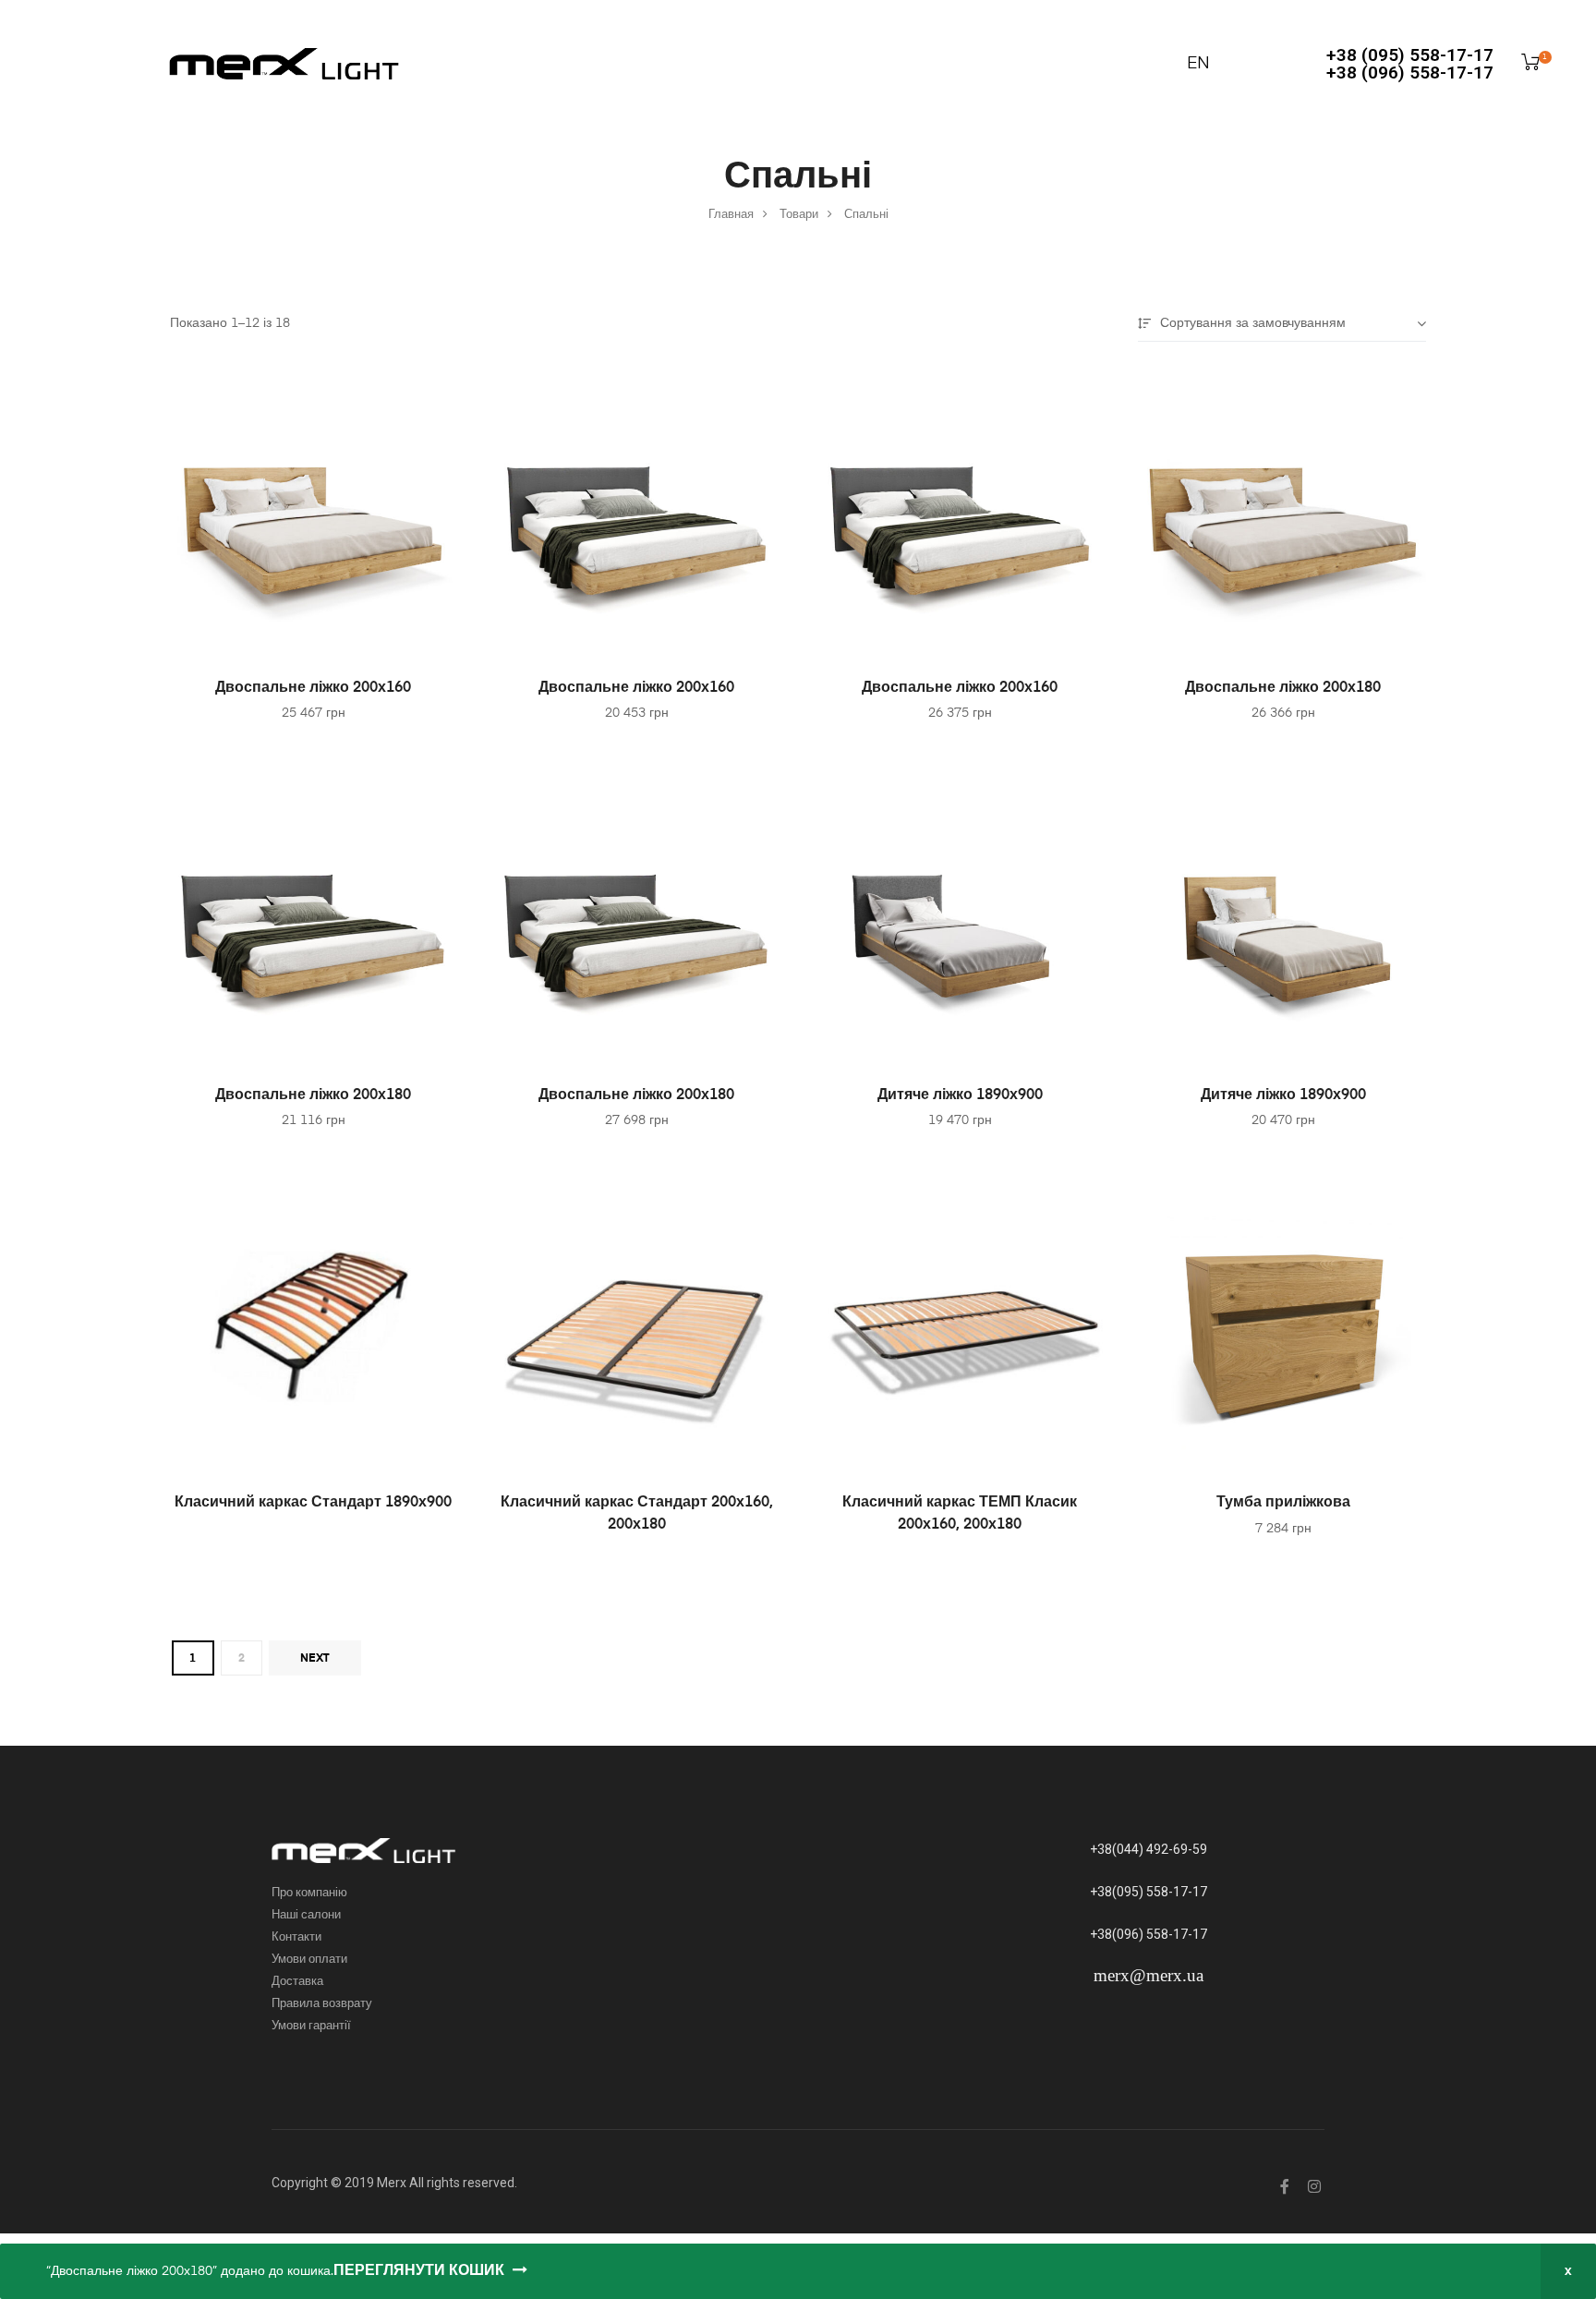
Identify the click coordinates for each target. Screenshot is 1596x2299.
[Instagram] (1314, 2186)
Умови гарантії (311, 2026)
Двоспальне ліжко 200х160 (313, 688)
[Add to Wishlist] (433, 391)
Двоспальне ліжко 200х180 (1283, 688)
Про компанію (309, 1893)
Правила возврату (322, 2004)
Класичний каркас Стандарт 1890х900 (313, 1503)
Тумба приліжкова (1283, 1503)
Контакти (296, 1937)
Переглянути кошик (419, 2271)
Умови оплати (309, 1960)
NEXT (315, 1659)
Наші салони (306, 1915)
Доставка (297, 1982)
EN (1198, 64)
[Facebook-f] (1285, 2186)
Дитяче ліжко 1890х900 (960, 1095)
